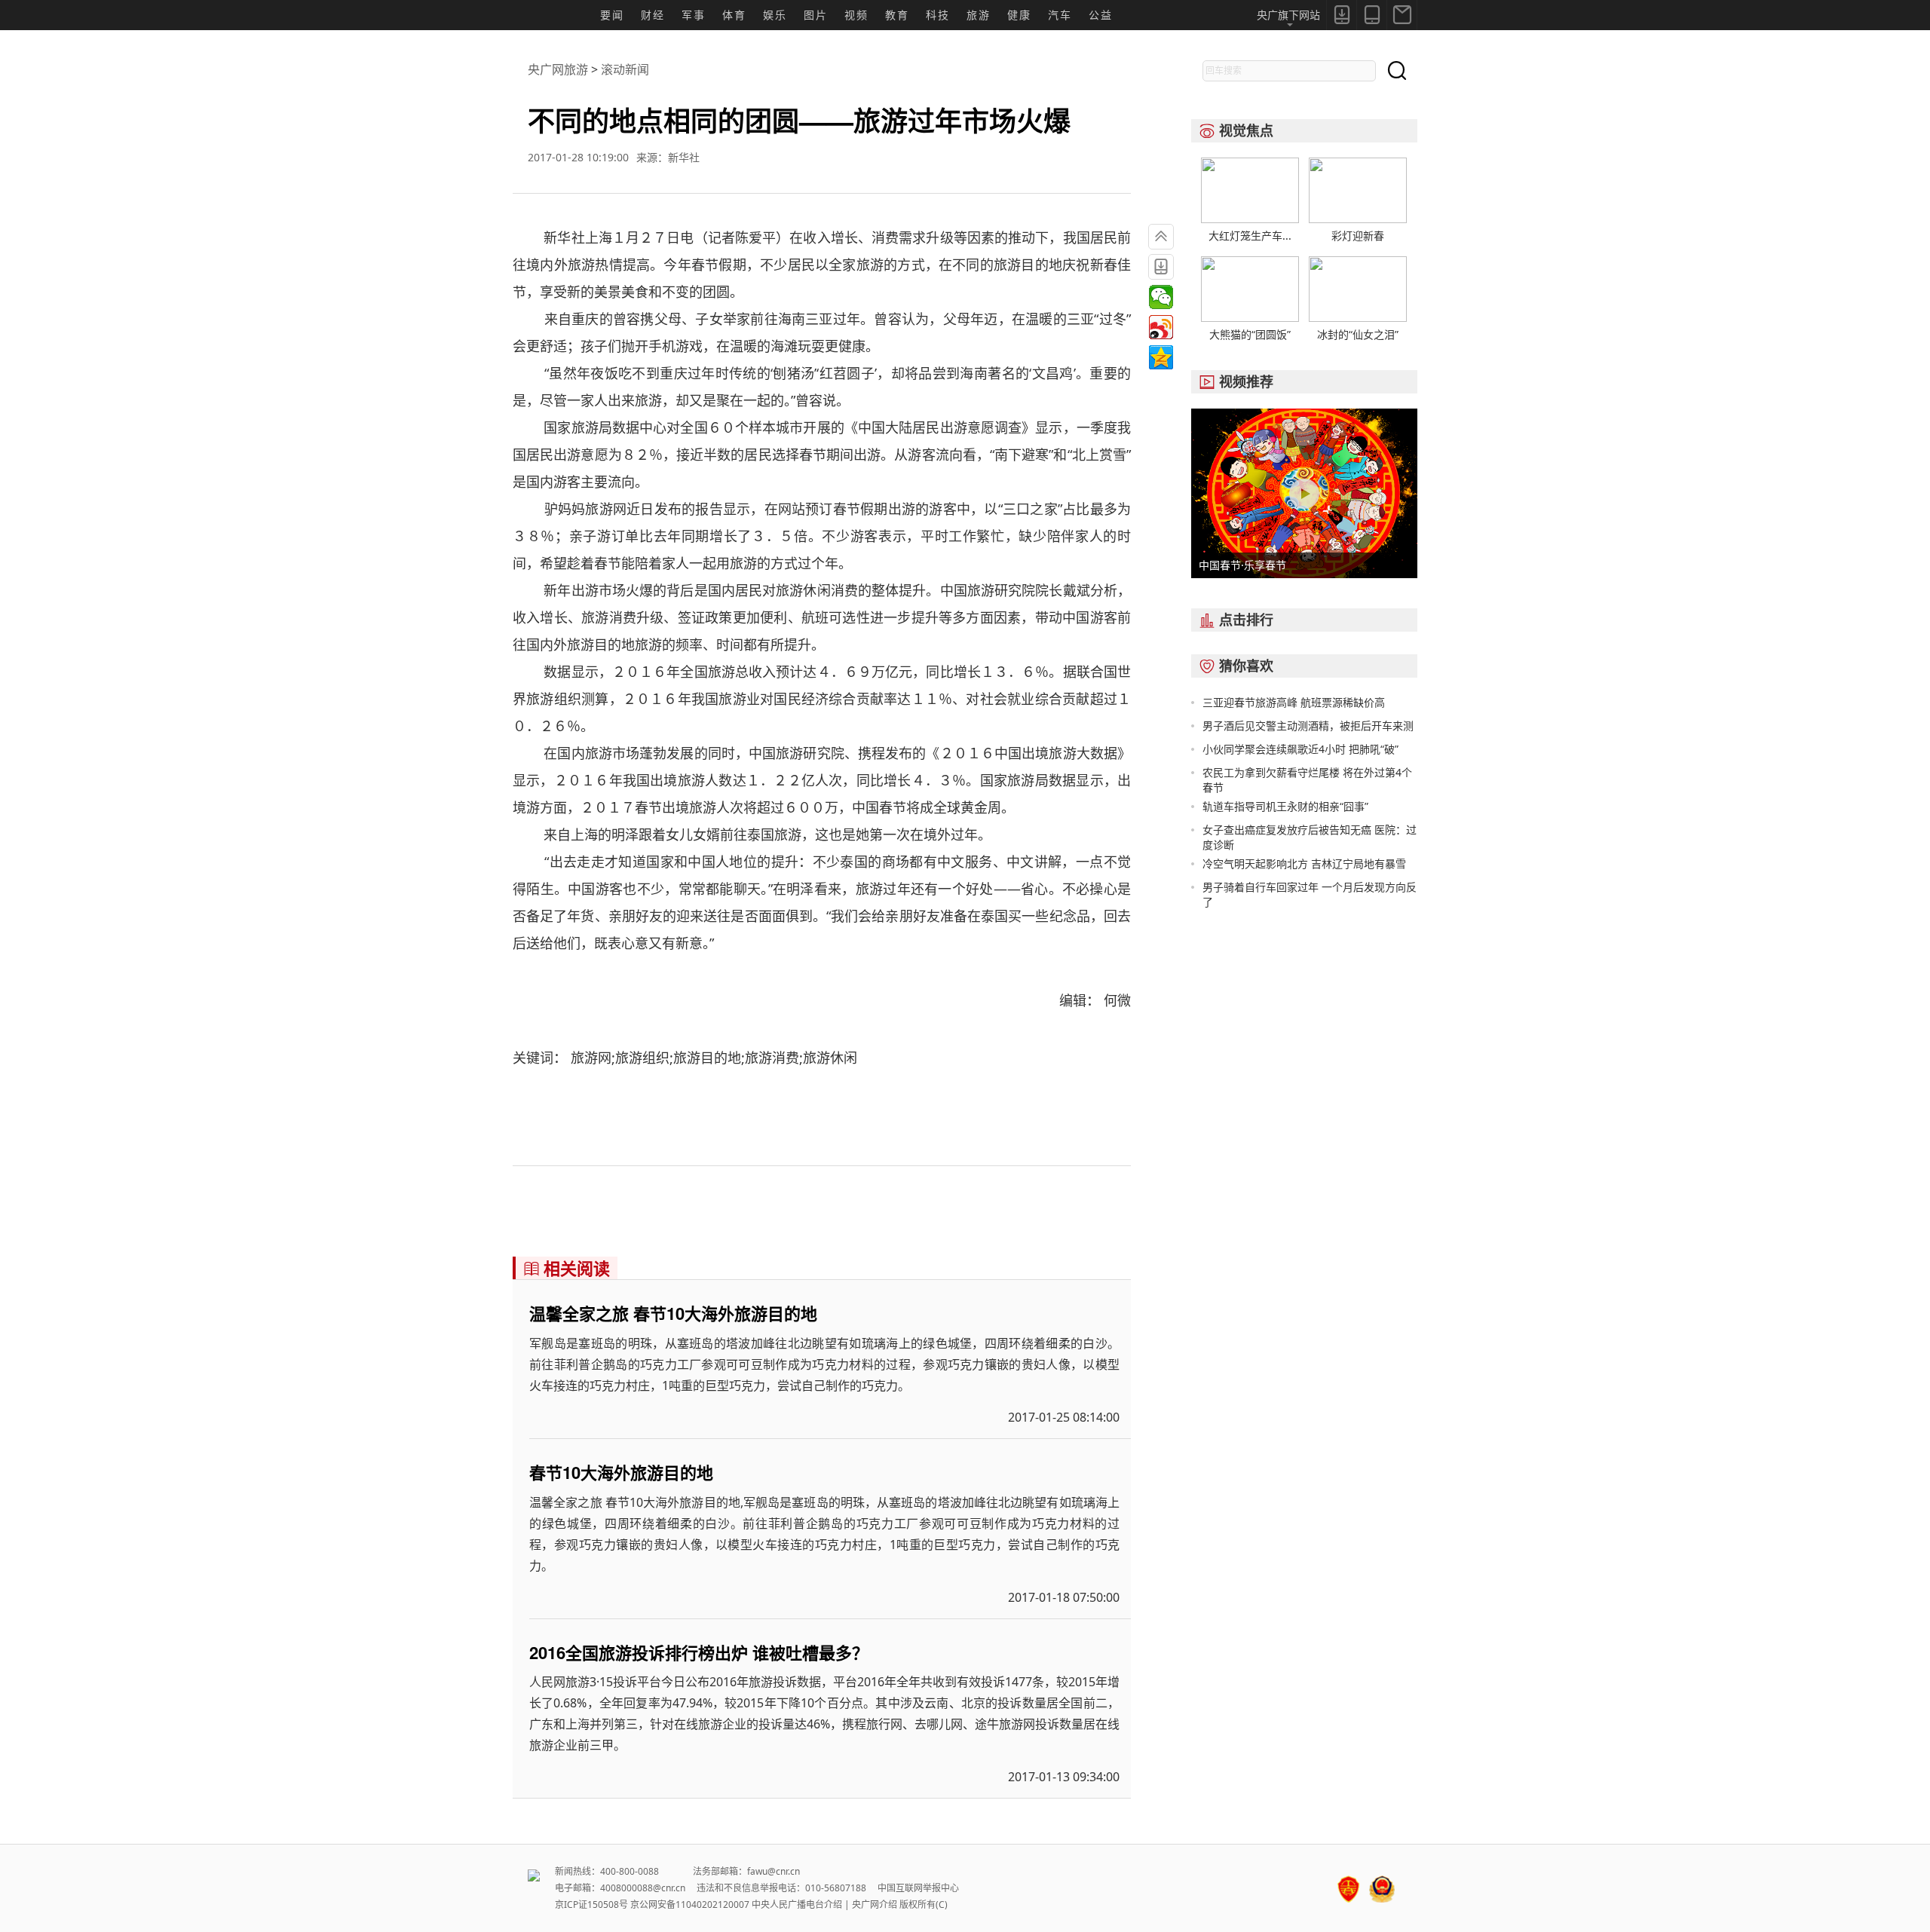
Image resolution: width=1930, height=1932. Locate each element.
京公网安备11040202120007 (690, 1904)
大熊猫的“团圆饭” (1250, 334)
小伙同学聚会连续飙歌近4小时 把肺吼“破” (1300, 749)
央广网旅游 (558, 69)
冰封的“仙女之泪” (1358, 334)
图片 (816, 15)
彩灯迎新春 (1358, 236)
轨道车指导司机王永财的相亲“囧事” (1285, 806)
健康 (1019, 15)
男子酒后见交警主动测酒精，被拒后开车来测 (1308, 726)
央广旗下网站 (1288, 15)
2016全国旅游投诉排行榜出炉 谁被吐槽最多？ (699, 1652)
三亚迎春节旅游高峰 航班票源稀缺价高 (1294, 702)
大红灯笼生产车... (1250, 236)
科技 (938, 15)
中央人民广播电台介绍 (797, 1904)
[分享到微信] (1161, 297)
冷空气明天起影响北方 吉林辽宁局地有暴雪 (1304, 863)
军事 (694, 15)
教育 (897, 15)
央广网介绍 (875, 1904)
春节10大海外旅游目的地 (621, 1472)
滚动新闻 (625, 69)
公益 (1101, 15)
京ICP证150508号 (591, 1904)
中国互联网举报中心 (918, 1888)
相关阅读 (567, 1268)
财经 (653, 15)
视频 (856, 15)
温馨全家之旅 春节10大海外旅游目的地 (673, 1313)
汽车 (1060, 15)
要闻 (612, 15)
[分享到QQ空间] (1161, 357)
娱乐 (775, 15)
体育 (734, 15)
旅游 (979, 15)
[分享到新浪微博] (1161, 327)
